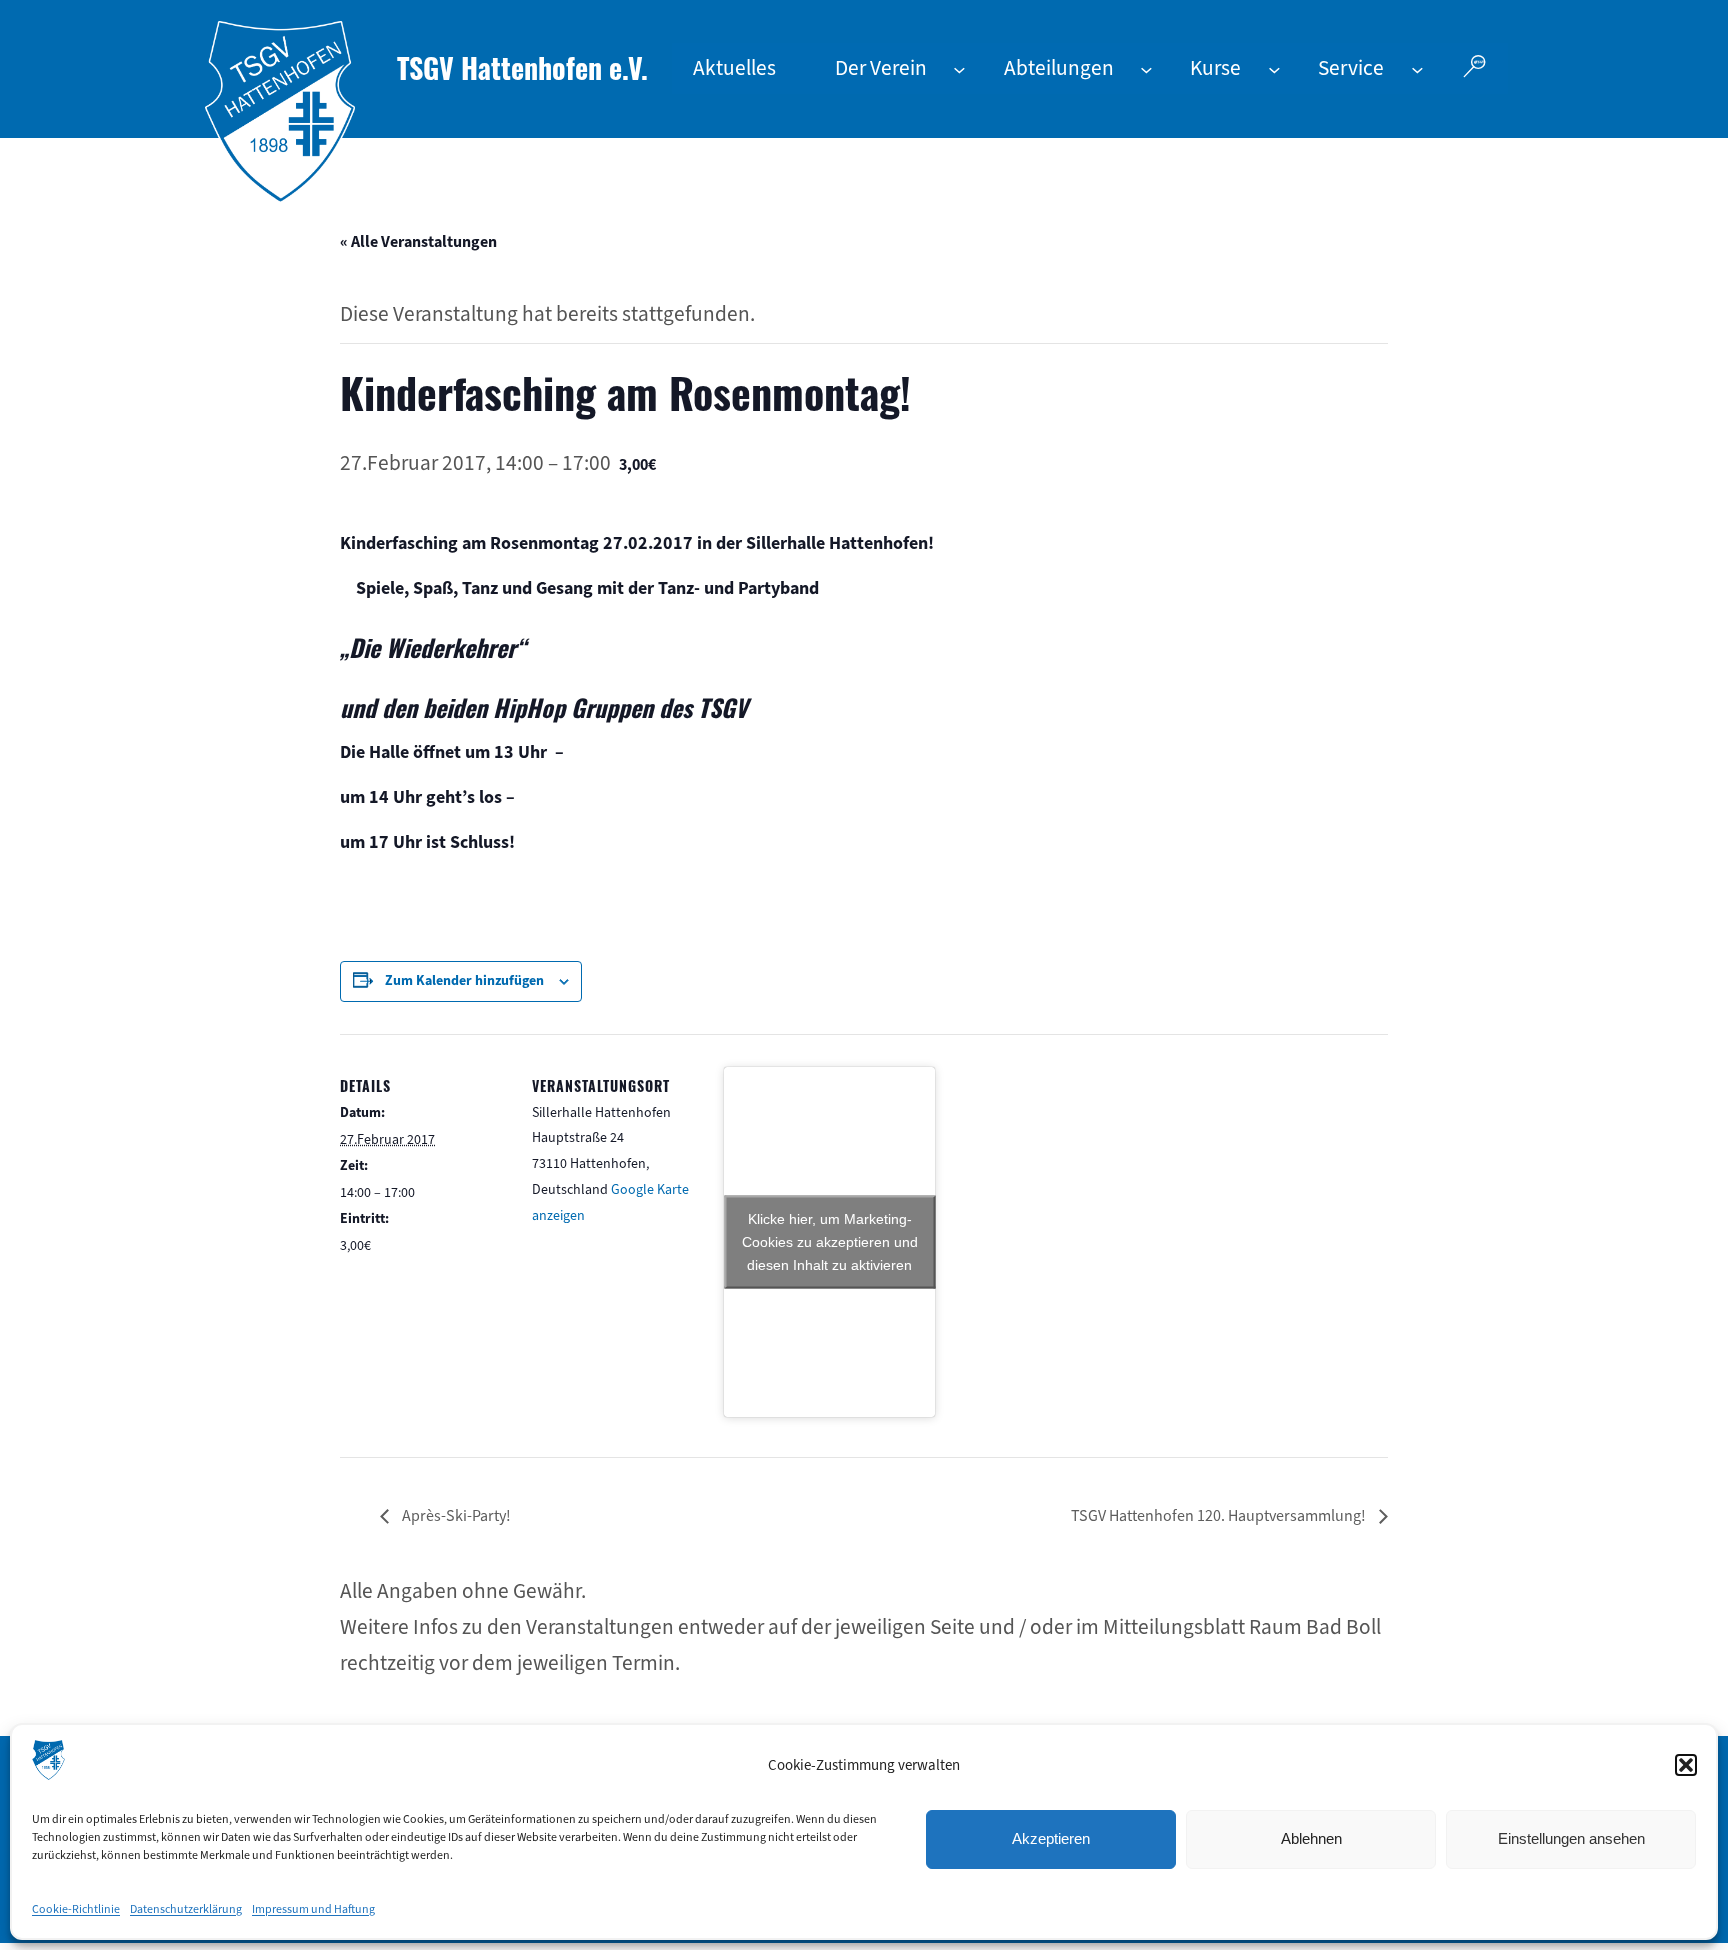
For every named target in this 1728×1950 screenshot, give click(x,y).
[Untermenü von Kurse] (1274, 68)
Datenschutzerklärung (186, 1909)
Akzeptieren (1051, 1838)
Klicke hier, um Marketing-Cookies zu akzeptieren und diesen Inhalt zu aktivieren (830, 1241)
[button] (1686, 1765)
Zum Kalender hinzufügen (464, 980)
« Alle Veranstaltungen (418, 241)
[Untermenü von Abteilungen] (1146, 68)
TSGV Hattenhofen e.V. (522, 67)
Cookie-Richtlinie (76, 1909)
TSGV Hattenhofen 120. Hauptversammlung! (1220, 1515)
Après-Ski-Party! (455, 1515)
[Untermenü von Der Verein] (959, 68)
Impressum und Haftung (313, 1909)
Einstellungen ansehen (1571, 1838)
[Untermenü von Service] (1417, 68)
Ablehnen (1311, 1838)
